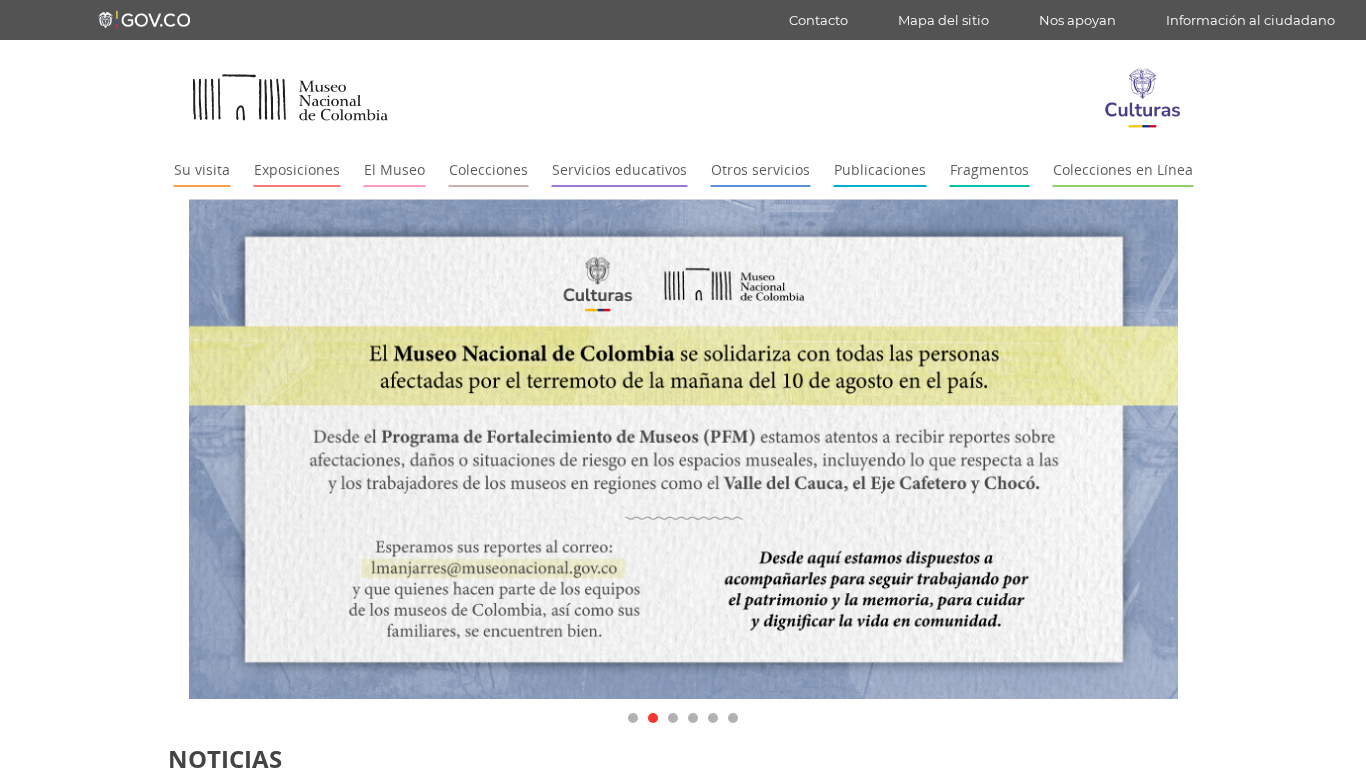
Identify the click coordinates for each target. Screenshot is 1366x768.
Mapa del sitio (943, 20)
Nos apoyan (1077, 20)
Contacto (818, 20)
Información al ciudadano (1250, 20)
